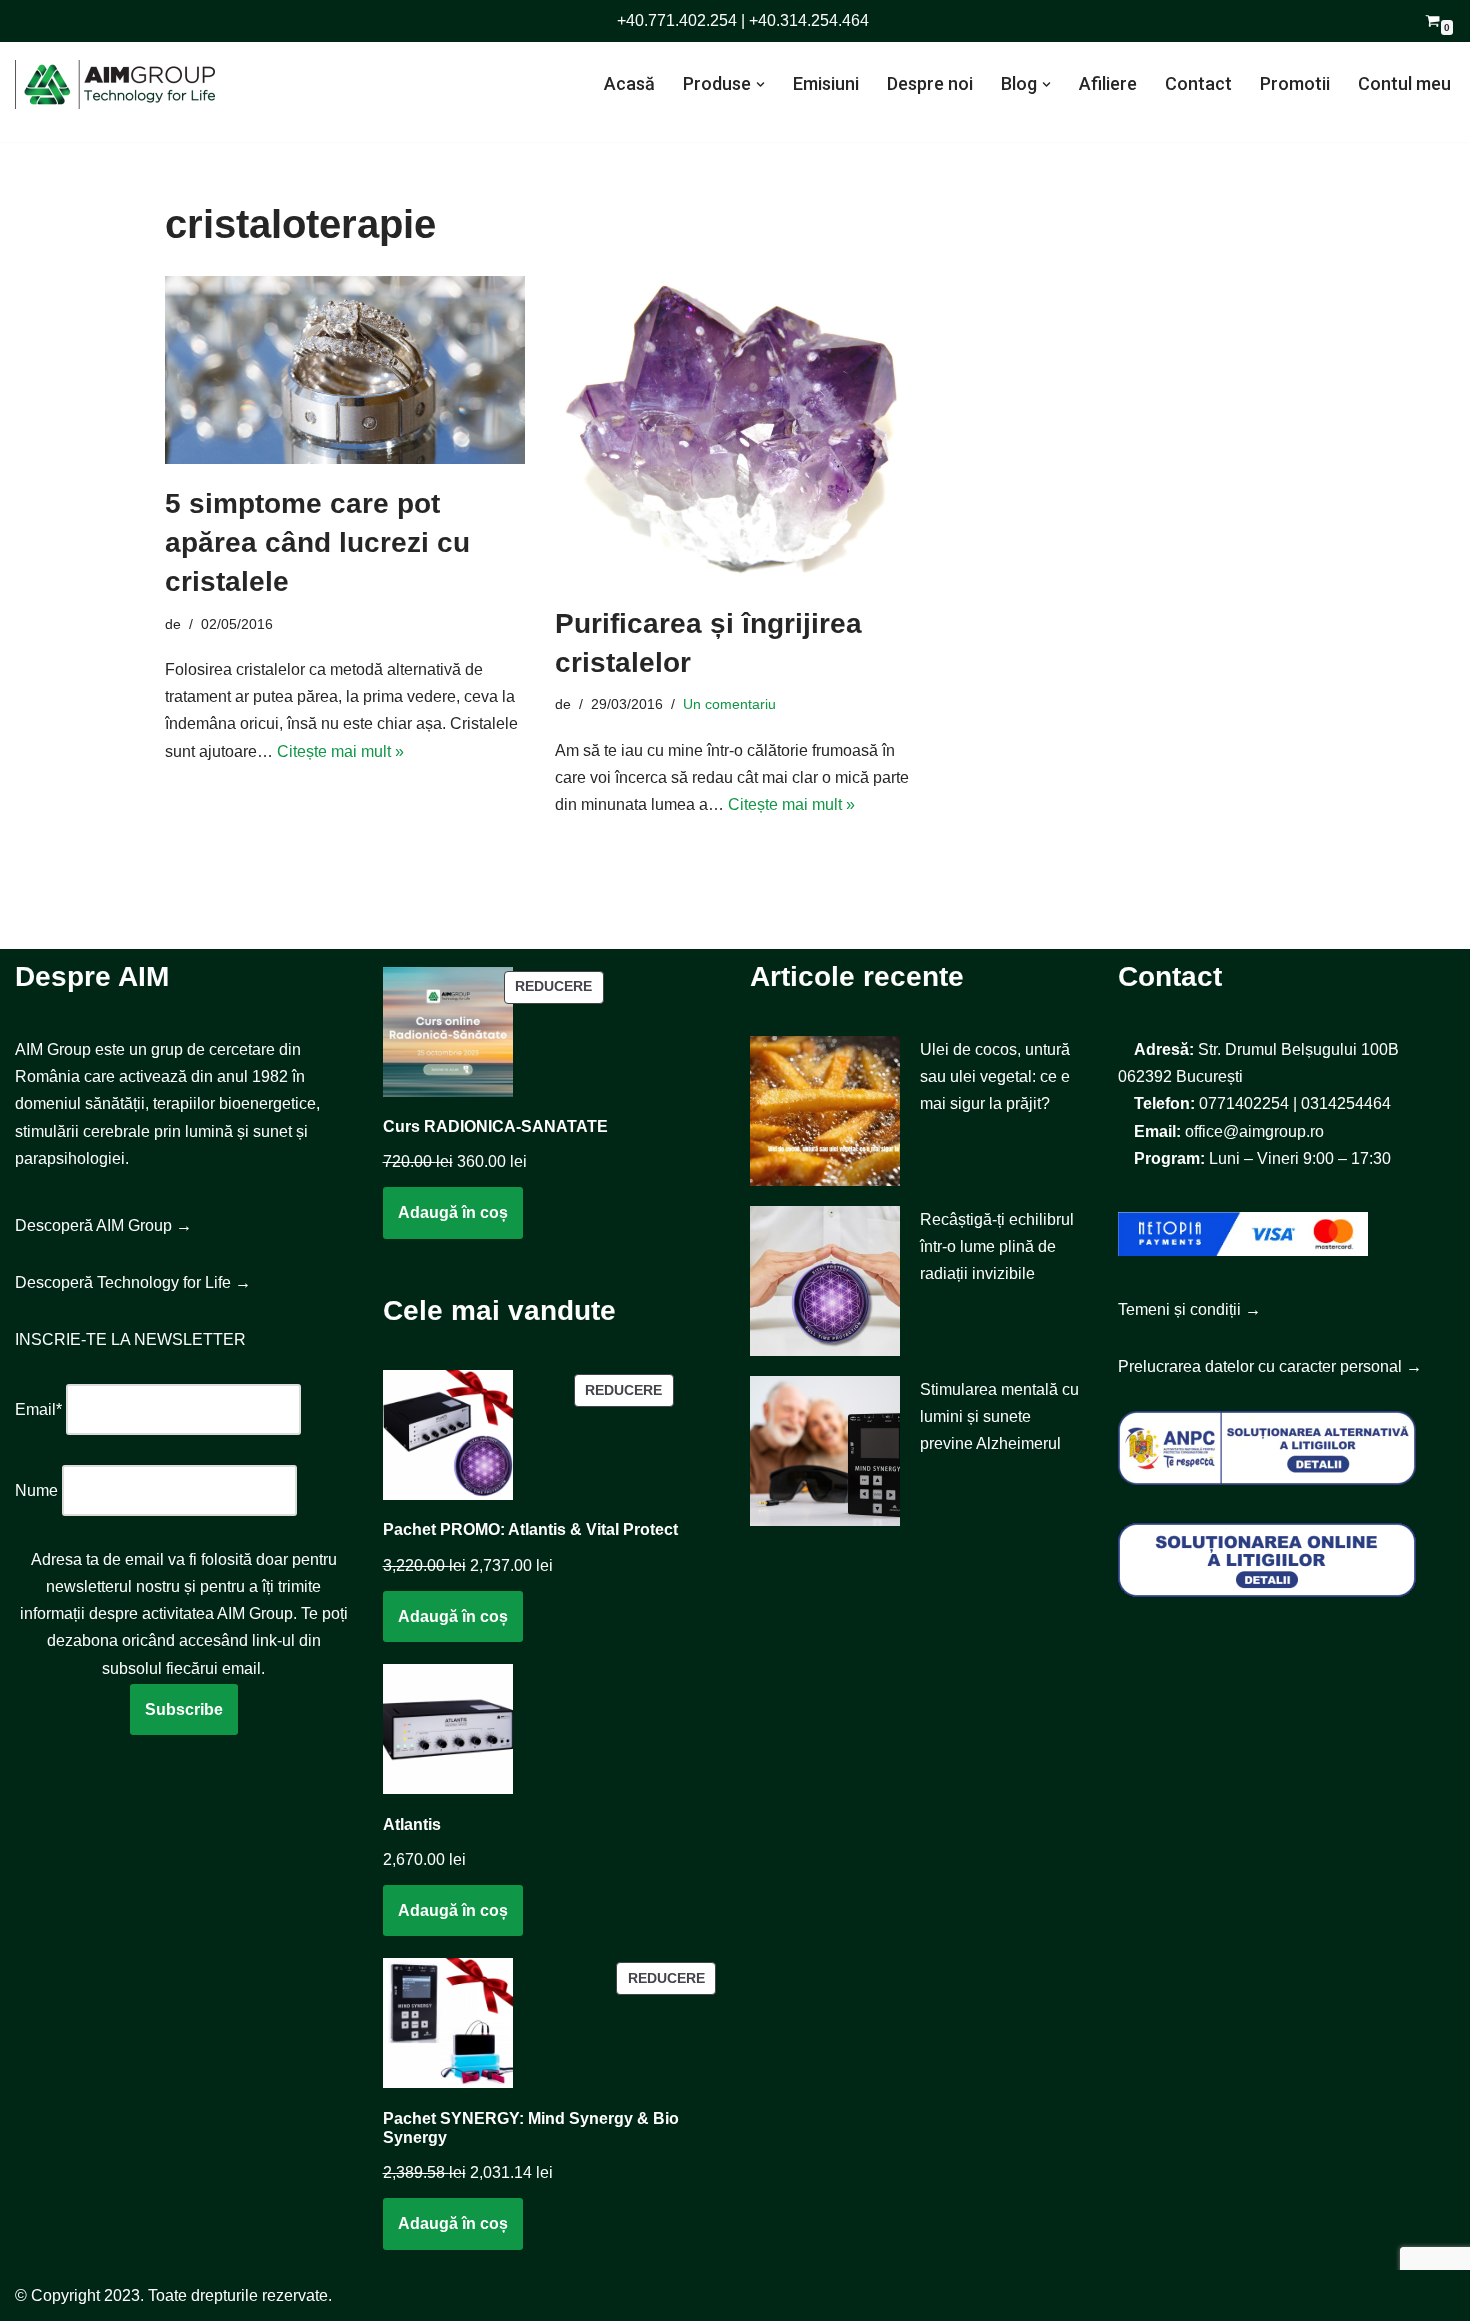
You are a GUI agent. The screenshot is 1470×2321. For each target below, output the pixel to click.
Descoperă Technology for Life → (133, 1282)
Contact (1198, 83)
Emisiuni (826, 83)
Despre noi (930, 83)
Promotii (1295, 83)
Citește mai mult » (340, 751)
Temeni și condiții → (1189, 1309)
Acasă (629, 83)
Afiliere (1108, 83)
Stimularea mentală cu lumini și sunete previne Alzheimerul (999, 1416)
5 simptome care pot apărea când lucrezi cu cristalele (317, 542)
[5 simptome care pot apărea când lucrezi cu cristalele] (345, 370)
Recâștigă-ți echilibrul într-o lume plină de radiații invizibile (997, 1246)
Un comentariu (729, 704)
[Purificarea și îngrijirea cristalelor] (735, 430)
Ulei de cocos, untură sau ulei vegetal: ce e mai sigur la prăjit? (995, 1076)
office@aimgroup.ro (1254, 1131)
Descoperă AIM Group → (103, 1225)
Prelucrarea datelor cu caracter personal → (1270, 1366)
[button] (760, 84)
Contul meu (1404, 83)
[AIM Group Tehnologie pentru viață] (115, 84)
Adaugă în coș (453, 1212)
